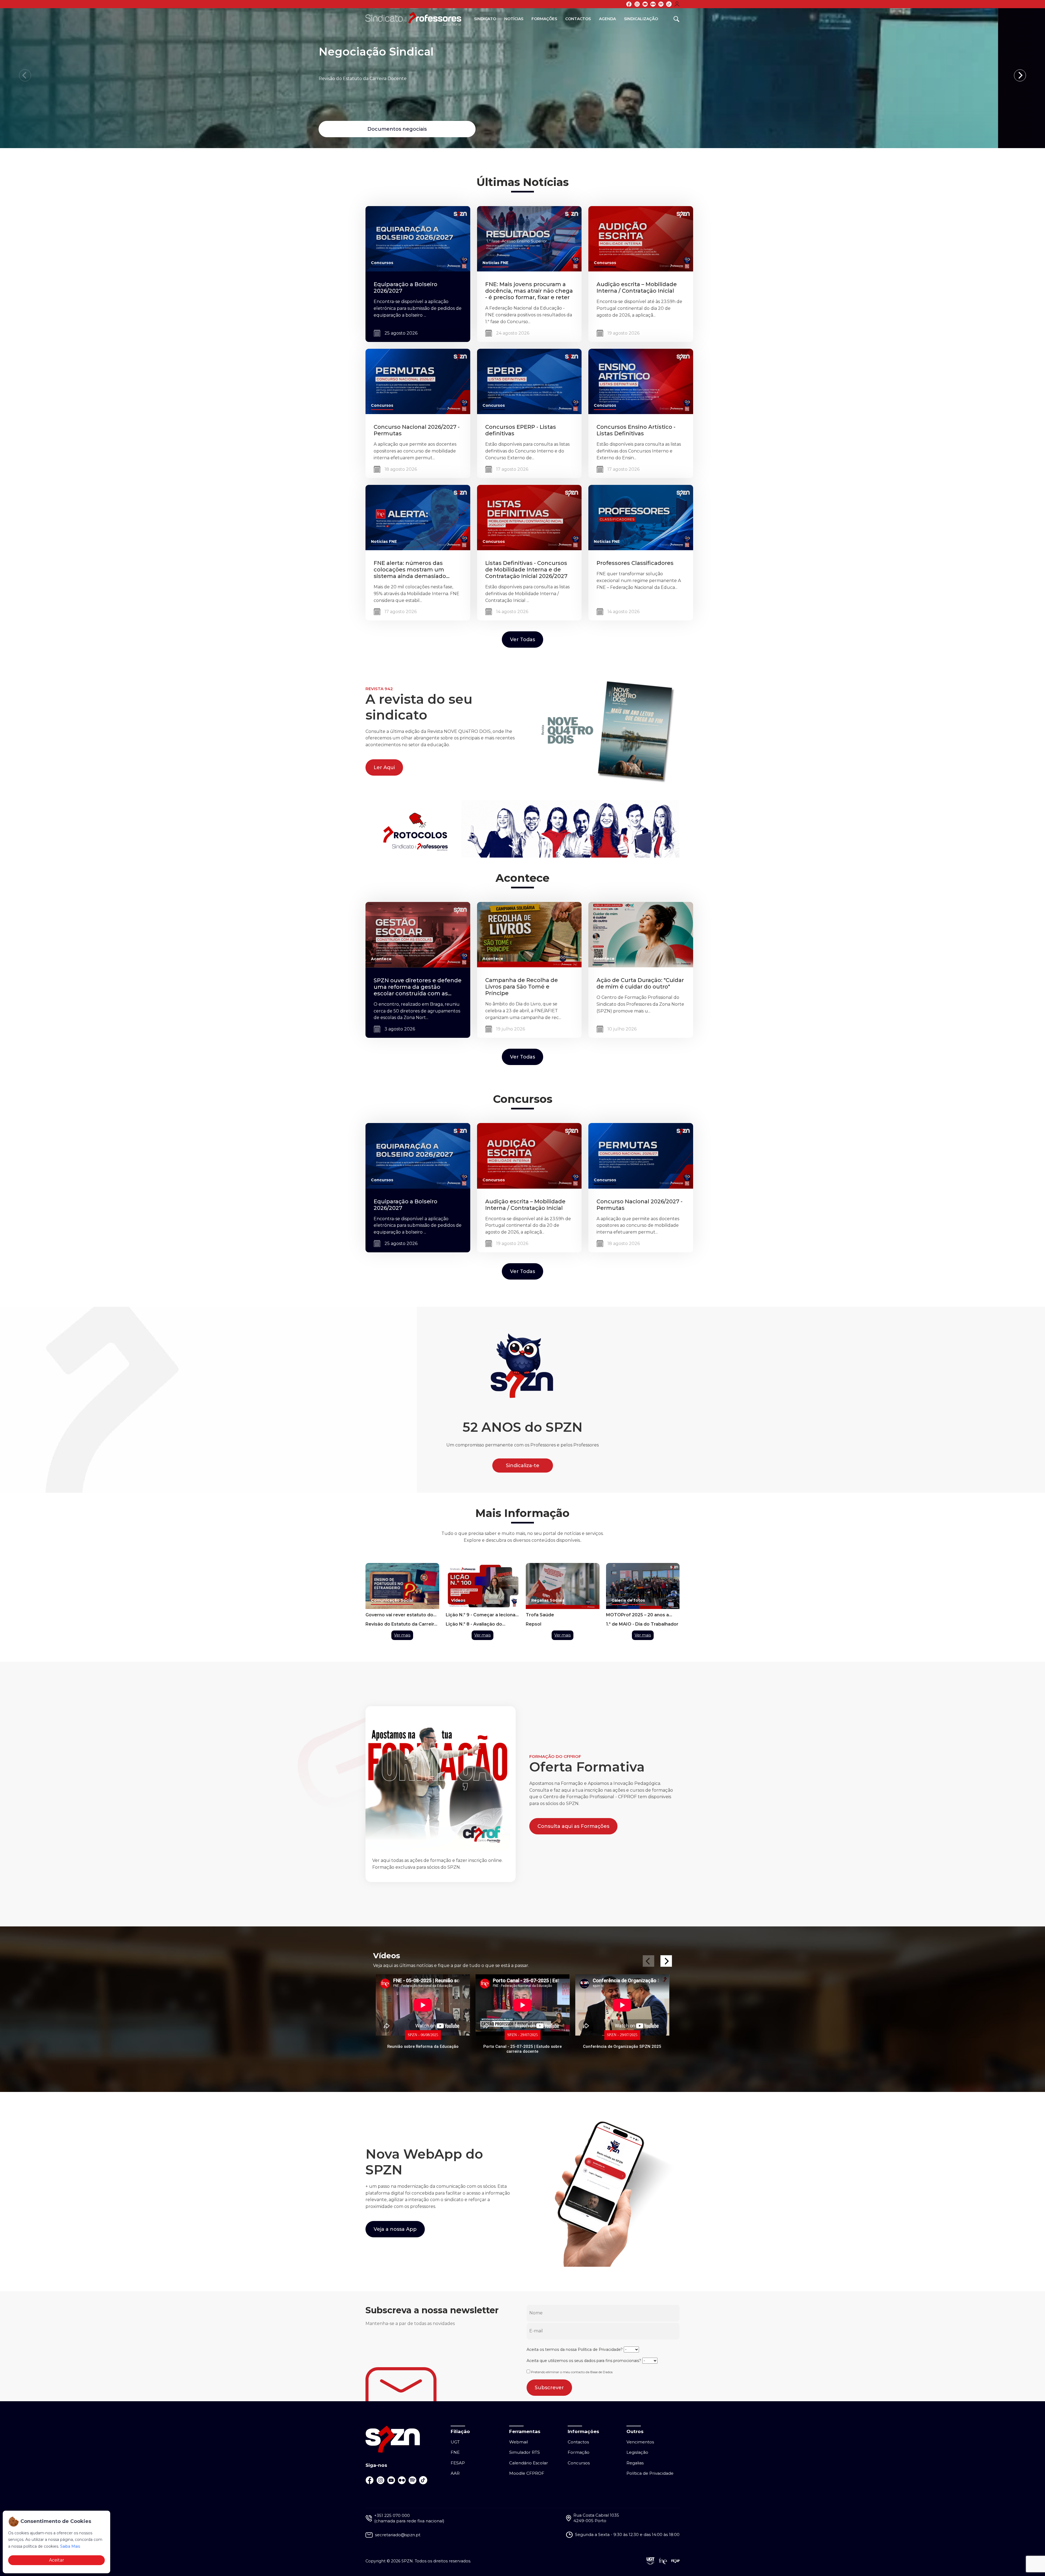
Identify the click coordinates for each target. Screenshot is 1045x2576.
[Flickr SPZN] (653, 4)
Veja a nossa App (395, 2229)
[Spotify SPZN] (661, 4)
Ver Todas (522, 640)
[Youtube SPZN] (645, 4)
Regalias (635, 2463)
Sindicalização (641, 19)
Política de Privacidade (599, 2349)
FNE (455, 2452)
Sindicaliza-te (523, 1466)
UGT (455, 2442)
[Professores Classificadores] (641, 517)
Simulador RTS (525, 2452)
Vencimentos (640, 2442)
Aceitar (57, 2560)
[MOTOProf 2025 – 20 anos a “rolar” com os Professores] (643, 1586)
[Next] (1020, 75)
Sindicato (485, 19)
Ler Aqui (384, 767)
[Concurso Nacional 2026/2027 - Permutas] (418, 381)
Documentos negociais (432, 129)
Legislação (637, 2452)
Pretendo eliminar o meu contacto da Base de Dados (571, 2372)
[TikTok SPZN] (669, 4)
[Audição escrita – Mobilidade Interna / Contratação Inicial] (641, 238)
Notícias (514, 19)
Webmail (519, 2442)
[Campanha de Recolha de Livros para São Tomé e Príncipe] (529, 934)
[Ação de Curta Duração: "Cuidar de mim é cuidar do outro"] (641, 934)
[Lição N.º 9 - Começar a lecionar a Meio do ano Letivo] (483, 1586)
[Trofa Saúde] (563, 1586)
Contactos (578, 19)
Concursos (579, 2463)
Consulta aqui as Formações (573, 1826)
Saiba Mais (70, 2546)
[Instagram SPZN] (637, 4)
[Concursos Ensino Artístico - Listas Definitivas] (641, 381)
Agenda (607, 19)
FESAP (458, 2463)
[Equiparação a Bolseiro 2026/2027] (418, 238)
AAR (455, 2473)
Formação (579, 2452)
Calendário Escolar (529, 2463)
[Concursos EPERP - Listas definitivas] (529, 381)
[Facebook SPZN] (629, 4)
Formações (544, 19)
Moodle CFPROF (527, 2473)
